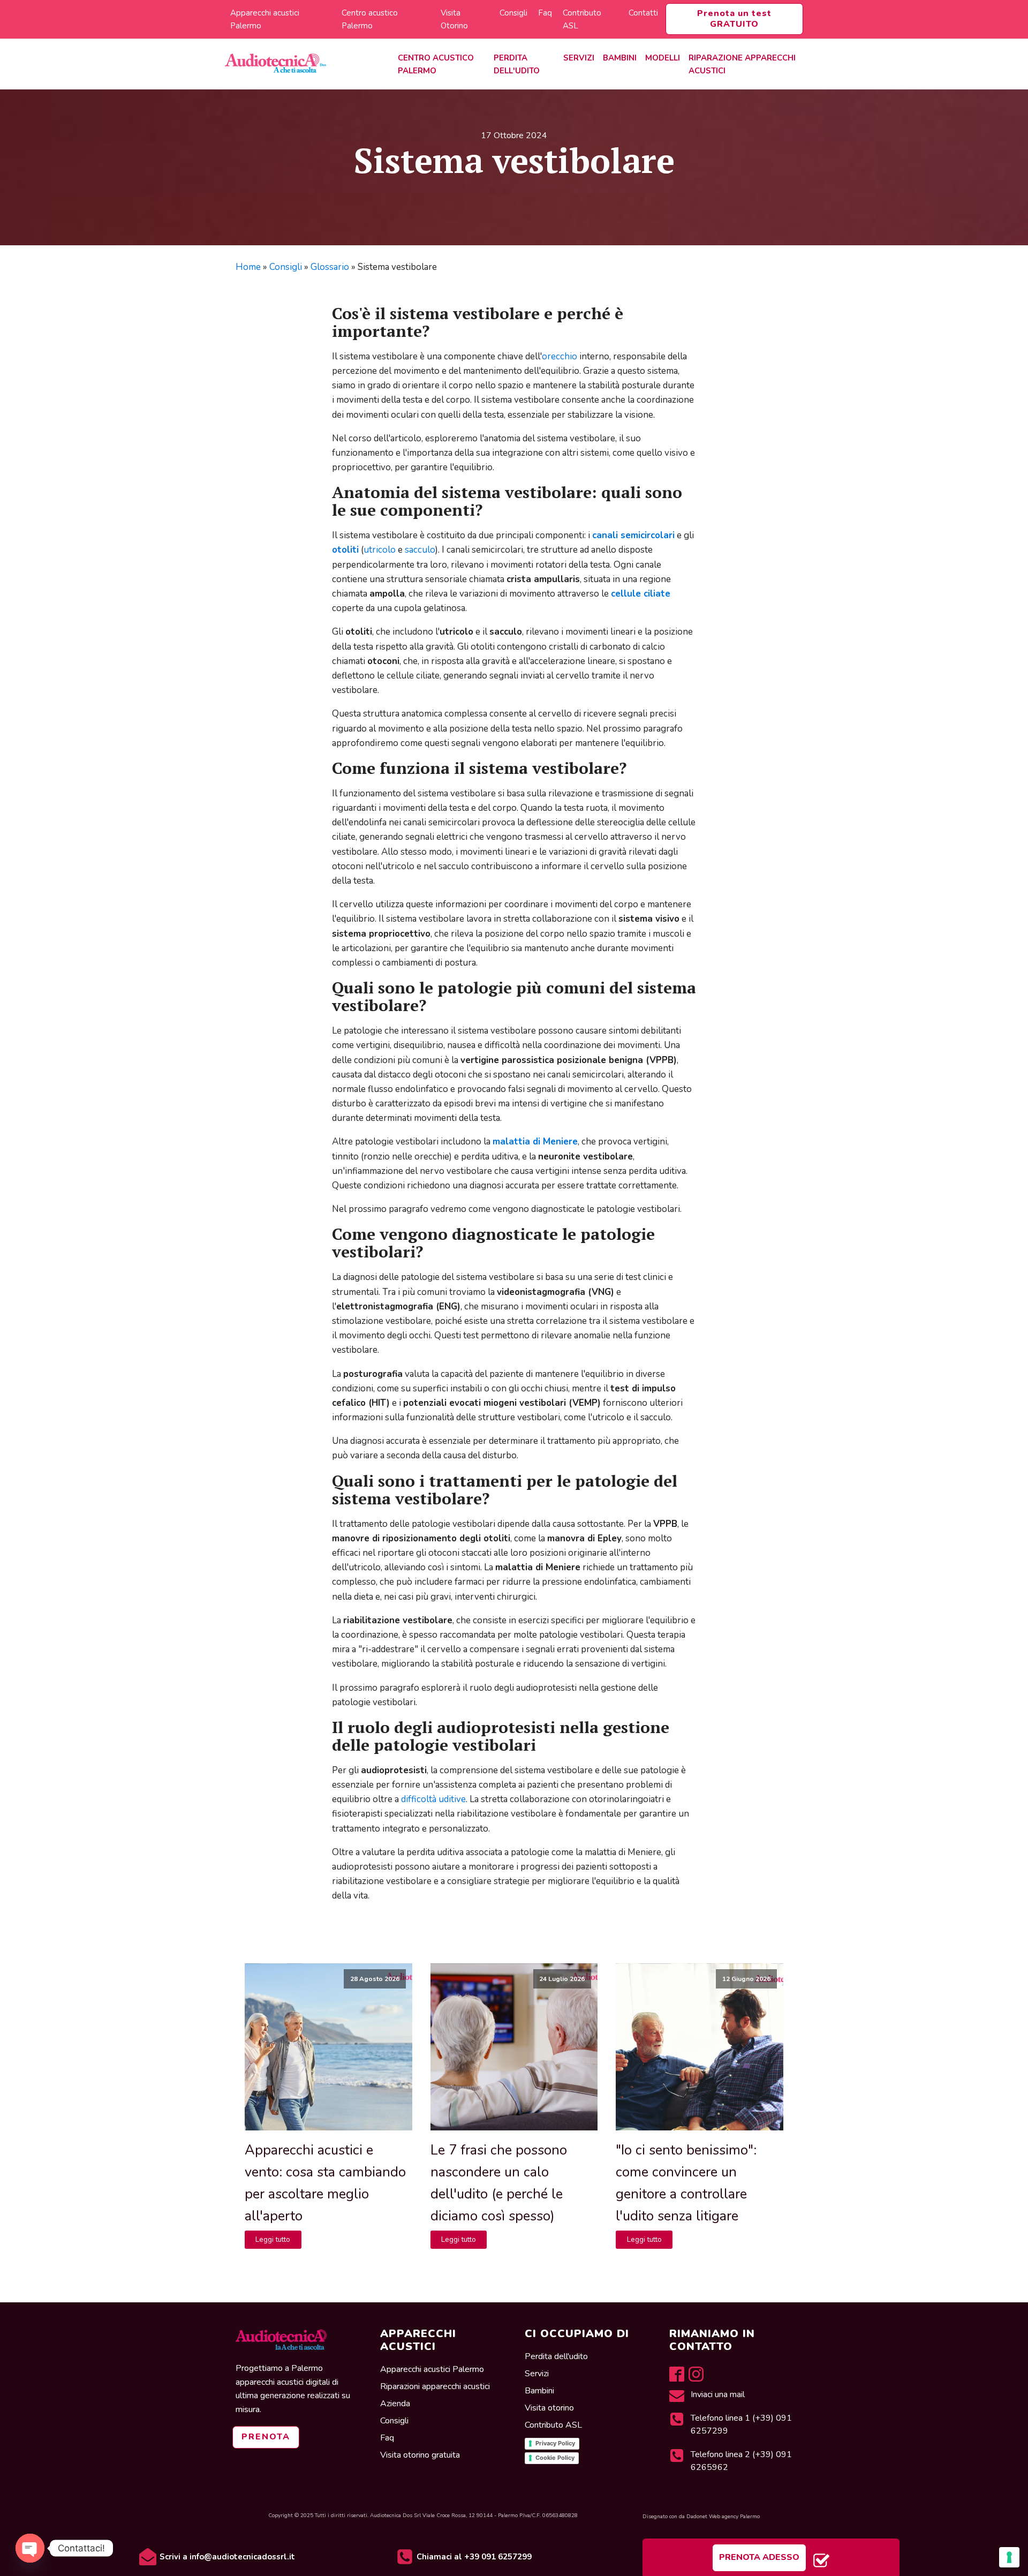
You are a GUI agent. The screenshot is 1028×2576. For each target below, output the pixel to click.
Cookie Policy (555, 2458)
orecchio (560, 356)
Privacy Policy (555, 2443)
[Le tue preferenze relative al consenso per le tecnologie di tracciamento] (1009, 2557)
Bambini (620, 58)
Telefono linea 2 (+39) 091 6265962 (741, 2461)
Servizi (579, 58)
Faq (545, 13)
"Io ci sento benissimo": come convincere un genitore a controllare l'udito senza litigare (686, 2183)
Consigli (513, 13)
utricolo (380, 550)
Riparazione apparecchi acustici (742, 64)
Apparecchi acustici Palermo (265, 19)
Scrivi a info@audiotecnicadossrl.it (227, 2557)
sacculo (420, 550)
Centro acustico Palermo (370, 19)
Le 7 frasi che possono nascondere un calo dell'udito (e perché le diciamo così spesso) (499, 2183)
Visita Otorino (454, 19)
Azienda (395, 2404)
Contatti (643, 13)
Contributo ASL (582, 19)
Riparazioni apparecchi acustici (435, 2386)
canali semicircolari (633, 535)
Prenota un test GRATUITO (734, 18)
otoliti (345, 550)
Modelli (663, 58)
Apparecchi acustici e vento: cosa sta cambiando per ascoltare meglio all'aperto (325, 2183)
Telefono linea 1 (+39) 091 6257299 (741, 2424)
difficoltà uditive (433, 1799)
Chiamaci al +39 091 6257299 (474, 2557)
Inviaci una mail (719, 2394)
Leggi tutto (273, 2239)
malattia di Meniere (535, 1142)
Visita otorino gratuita (420, 2455)
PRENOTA (266, 2437)
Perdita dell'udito (517, 64)
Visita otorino (550, 2408)
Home (248, 267)
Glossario (330, 267)
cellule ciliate (641, 594)
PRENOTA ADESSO (759, 2557)
